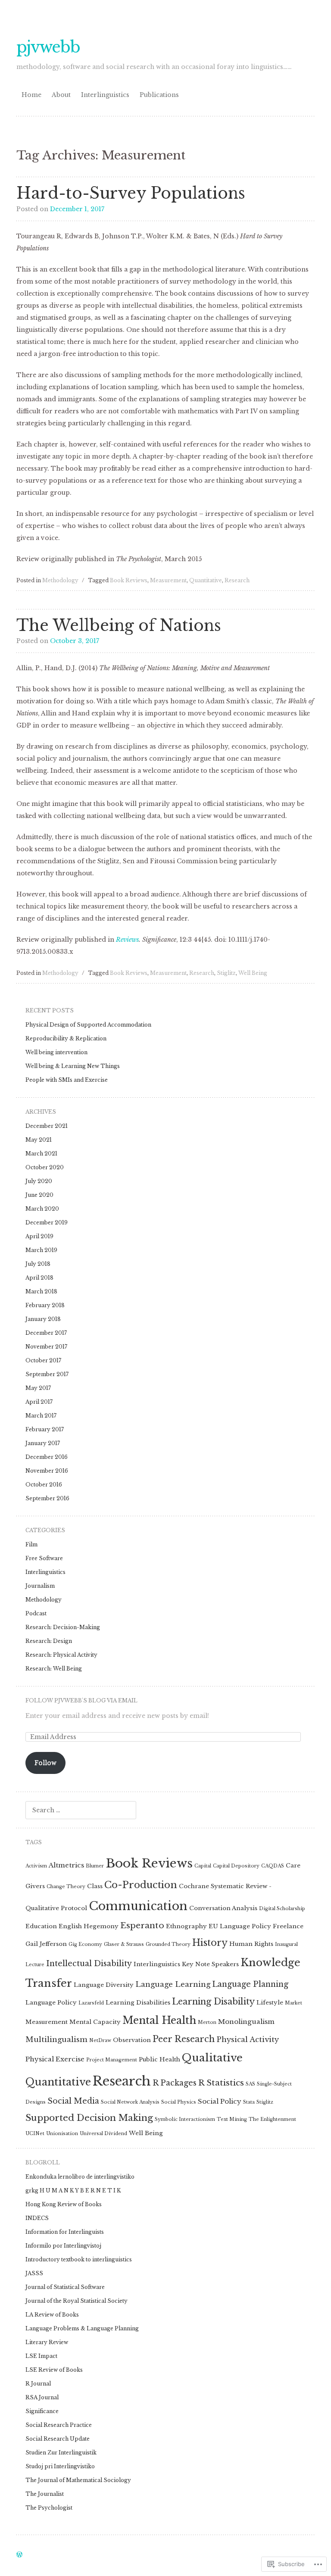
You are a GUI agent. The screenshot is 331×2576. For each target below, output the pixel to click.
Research (237, 580)
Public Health (159, 2059)
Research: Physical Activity (61, 1655)
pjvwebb (48, 47)
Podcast (36, 1613)
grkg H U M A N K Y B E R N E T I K (73, 2190)
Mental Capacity (95, 2022)
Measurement (168, 580)
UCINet (35, 2134)
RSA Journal (42, 2397)
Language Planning (250, 1984)
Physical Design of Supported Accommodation (88, 1025)
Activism (36, 1866)
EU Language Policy (240, 1926)
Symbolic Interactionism (185, 2119)
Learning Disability (213, 2001)
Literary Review (47, 2342)
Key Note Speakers (210, 1964)
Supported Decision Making (89, 2118)
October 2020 (45, 1167)
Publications (159, 95)
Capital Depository (236, 1866)
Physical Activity (248, 2040)
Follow (45, 1763)
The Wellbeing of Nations (119, 626)
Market (294, 2003)
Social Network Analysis (130, 2102)
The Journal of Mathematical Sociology (78, 2480)
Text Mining (232, 2119)
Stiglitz (226, 973)
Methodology (60, 580)
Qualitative (212, 2058)
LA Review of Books (52, 2315)
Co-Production (141, 1885)
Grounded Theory (168, 1944)
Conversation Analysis (223, 1908)
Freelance (288, 1926)
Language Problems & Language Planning (82, 2328)
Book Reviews (129, 580)
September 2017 (47, 1374)
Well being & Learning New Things (73, 1066)
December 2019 (47, 1222)
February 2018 (45, 1305)
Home (31, 95)
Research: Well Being (54, 1669)
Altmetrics (66, 1865)
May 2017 (38, 1388)
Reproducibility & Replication (66, 1038)
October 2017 (43, 1360)
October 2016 (44, 1485)
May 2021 (39, 1140)
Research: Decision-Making (63, 1627)
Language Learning (173, 1984)
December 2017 (46, 1333)
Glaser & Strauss (124, 1944)
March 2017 (41, 1416)
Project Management (112, 2060)
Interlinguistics (105, 95)
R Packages (175, 2083)
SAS (250, 2084)
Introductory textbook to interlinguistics (79, 2259)
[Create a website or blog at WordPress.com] (19, 2555)
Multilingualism (56, 2040)
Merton (207, 2022)
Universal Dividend (103, 2134)
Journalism (40, 1586)
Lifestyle (270, 2003)
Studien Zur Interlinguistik (61, 2453)
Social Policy (220, 2101)
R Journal (38, 2384)
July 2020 (39, 1181)
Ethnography (186, 1926)
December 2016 (47, 1457)
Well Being (253, 973)
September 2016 (47, 1498)
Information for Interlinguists (65, 2232)
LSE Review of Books (54, 2370)
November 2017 (46, 1347)
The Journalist (45, 2494)
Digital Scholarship (282, 1909)
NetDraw (100, 2041)
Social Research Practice (59, 2425)
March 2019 (41, 1250)
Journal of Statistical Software (65, 2287)
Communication (138, 1906)
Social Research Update (58, 2439)
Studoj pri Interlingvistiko (60, 2466)
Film (31, 1544)
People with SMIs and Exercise (67, 1080)
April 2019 (39, 1236)
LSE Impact (41, 2356)
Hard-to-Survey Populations (131, 193)
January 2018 (43, 1319)
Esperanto (142, 1925)
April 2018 (39, 1278)
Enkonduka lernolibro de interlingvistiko (80, 2177)
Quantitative (206, 580)
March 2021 (41, 1154)
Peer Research (184, 2039)
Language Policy (51, 2003)
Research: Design (49, 1641)
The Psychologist (49, 2508)
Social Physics (179, 2102)
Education (41, 1926)
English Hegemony (89, 1926)
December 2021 (47, 1126)
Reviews (127, 940)
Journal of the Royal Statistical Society (77, 2301)
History (210, 1943)
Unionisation (62, 2134)
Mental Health (159, 2020)
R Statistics (221, 2083)
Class (95, 1886)
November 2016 (47, 1471)
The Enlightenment (272, 2119)
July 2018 (38, 1264)
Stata (249, 2102)
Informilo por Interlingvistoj (63, 2246)
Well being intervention (56, 1052)
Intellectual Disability (89, 1964)
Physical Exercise (55, 2059)
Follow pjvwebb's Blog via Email (81, 1700)
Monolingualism (246, 2022)
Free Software (44, 1558)
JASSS (34, 2273)
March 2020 (42, 1209)
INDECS (37, 2218)
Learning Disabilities (138, 2003)
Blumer (95, 1866)
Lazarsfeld (91, 2003)
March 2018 (41, 1291)
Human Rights (251, 1944)
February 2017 (45, 1429)
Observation (132, 2040)
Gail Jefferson (46, 1944)
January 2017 (43, 1443)
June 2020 (39, 1195)
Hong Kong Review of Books (64, 2204)
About (61, 95)
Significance (42, 2411)
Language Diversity (104, 1985)
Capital (203, 1866)
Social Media (73, 2101)
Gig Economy (85, 1944)
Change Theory (66, 1887)
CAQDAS (273, 1866)
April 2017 (39, 1402)
